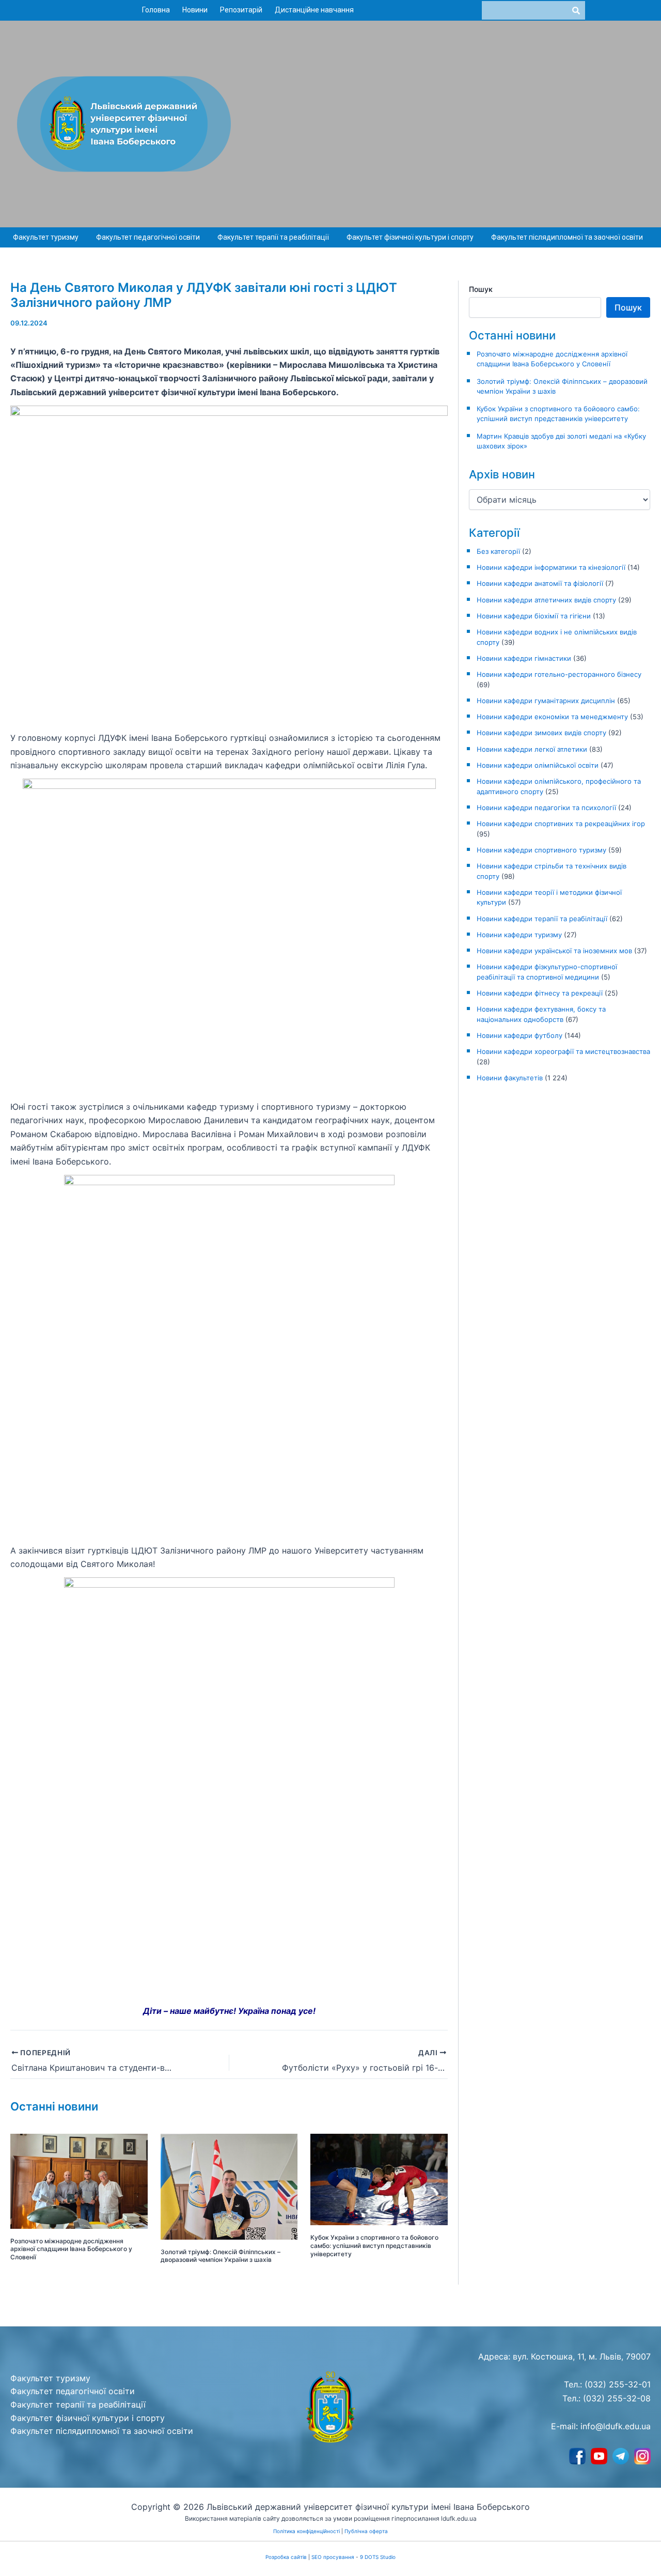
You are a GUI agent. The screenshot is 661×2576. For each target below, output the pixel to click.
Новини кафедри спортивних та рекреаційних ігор (561, 824)
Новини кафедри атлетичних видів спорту (546, 600)
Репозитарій (241, 10)
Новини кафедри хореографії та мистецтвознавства (563, 1051)
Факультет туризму (46, 237)
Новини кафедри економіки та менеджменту (552, 717)
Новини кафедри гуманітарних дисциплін (546, 701)
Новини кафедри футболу (520, 1035)
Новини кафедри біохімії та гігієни (534, 616)
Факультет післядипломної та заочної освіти (567, 237)
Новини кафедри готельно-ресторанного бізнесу (559, 674)
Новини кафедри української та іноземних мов (554, 951)
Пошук (481, 289)
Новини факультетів (510, 1078)
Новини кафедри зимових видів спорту (541, 733)
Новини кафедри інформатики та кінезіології (551, 567)
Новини (195, 10)
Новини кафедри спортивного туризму (541, 850)
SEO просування (333, 2557)
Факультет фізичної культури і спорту (410, 237)
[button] (48, 238)
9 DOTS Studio (378, 2557)
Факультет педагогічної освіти (148, 237)
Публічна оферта (366, 2531)
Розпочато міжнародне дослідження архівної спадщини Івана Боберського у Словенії (71, 2249)
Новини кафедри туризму (519, 935)
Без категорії (498, 551)
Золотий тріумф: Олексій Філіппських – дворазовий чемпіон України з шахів (221, 2256)
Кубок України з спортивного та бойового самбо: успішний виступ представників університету (374, 2245)
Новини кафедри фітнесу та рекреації (540, 993)
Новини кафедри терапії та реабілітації (542, 919)
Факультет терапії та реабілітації (273, 237)
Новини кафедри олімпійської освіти (538, 765)
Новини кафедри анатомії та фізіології (540, 583)
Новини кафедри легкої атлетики (532, 749)
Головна (156, 10)
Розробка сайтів (286, 2557)
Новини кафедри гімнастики (524, 658)
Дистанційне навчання (314, 10)
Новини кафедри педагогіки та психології (546, 808)
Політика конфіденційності (306, 2531)
